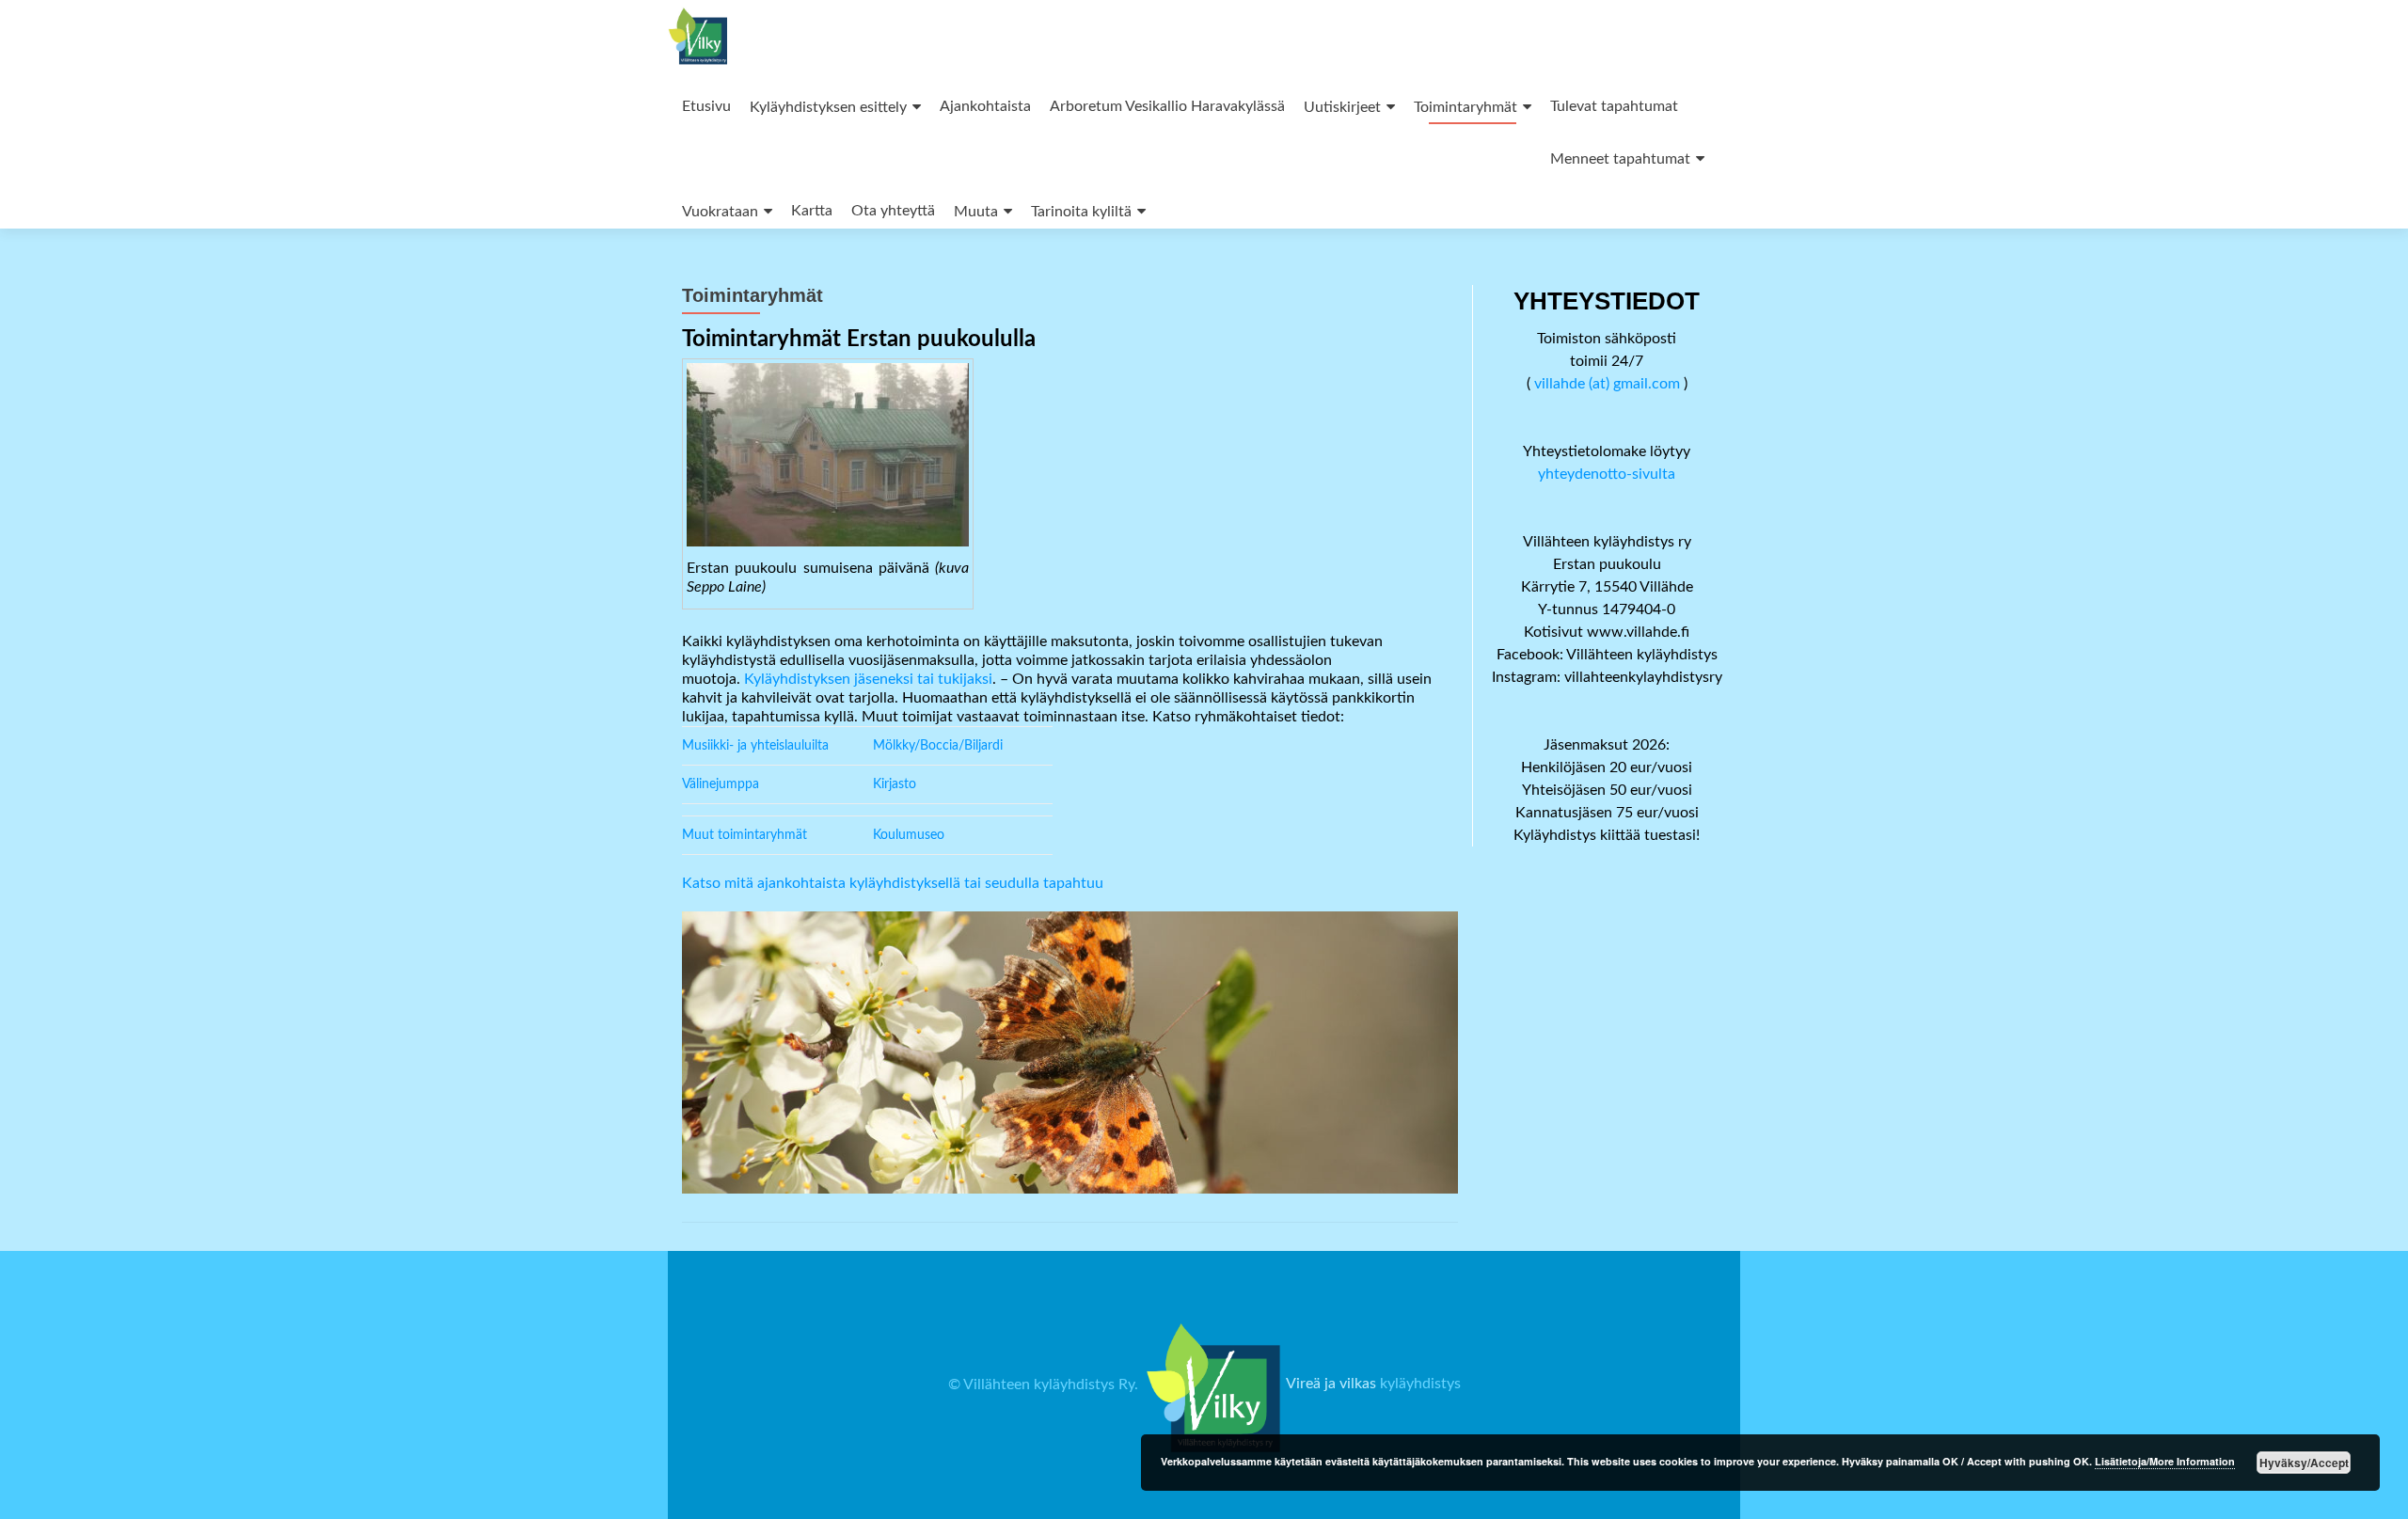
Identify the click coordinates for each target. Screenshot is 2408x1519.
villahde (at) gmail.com (1607, 384)
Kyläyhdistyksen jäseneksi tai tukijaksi (868, 679)
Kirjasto (895, 784)
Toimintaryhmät (1465, 107)
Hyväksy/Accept (2304, 1463)
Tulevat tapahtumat (1614, 106)
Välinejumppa (721, 784)
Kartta (812, 211)
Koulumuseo (909, 835)
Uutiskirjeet (1342, 107)
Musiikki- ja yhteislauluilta (755, 746)
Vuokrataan (720, 212)
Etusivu (706, 106)
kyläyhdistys (1420, 1385)
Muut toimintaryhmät (745, 835)
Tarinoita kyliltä (1081, 212)
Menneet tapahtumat (1620, 159)
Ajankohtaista (985, 106)
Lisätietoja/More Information (2165, 1461)
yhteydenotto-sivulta (1607, 474)
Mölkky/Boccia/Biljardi (938, 746)
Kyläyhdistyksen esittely (828, 107)
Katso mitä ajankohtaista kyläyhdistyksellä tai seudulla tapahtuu (893, 883)
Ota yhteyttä (893, 211)
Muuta (976, 212)
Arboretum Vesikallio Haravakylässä (1167, 106)
